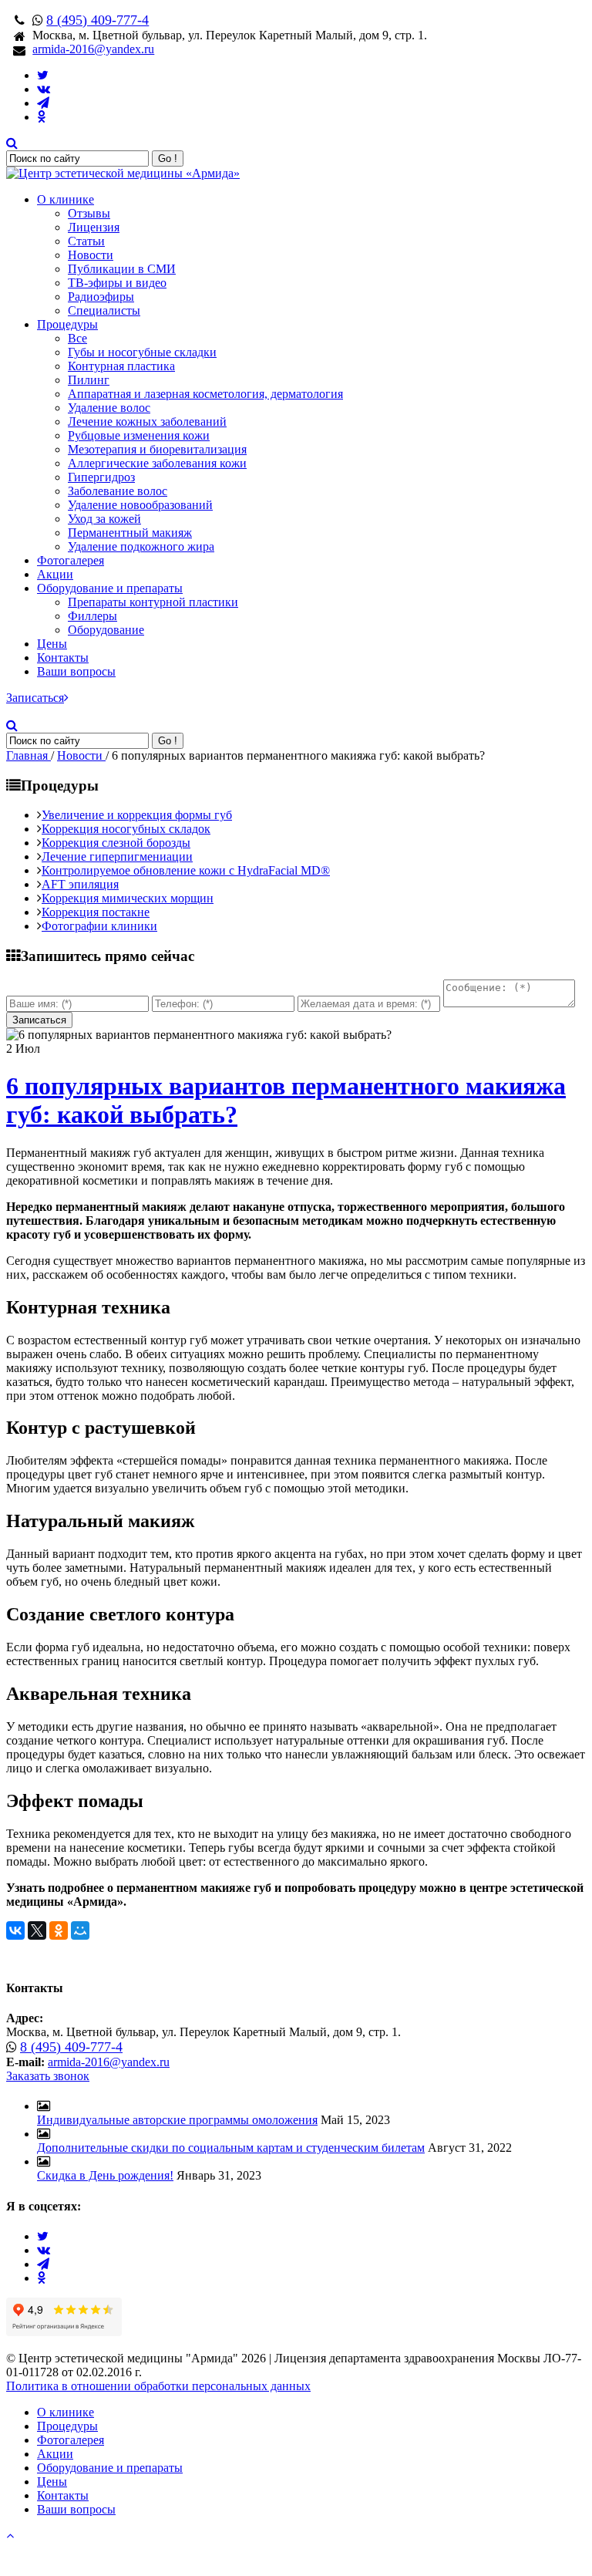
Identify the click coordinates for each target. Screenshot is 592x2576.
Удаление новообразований (140, 505)
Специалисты (104, 310)
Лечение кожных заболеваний (147, 421)
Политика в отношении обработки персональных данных (158, 2386)
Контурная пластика (121, 366)
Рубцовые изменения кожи (139, 435)
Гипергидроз (101, 477)
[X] (37, 1930)
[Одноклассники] (59, 1930)
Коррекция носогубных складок (126, 829)
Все (77, 338)
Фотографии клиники (99, 926)
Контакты (63, 657)
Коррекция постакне (96, 912)
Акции (55, 574)
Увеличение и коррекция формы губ (137, 815)
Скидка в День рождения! (105, 2175)
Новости (91, 255)
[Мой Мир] (80, 1930)
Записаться (35, 698)
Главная (29, 755)
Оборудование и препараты (110, 588)
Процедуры (67, 324)
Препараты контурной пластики (153, 602)
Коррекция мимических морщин (128, 898)
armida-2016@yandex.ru (93, 49)
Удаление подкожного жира (141, 546)
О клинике (66, 199)
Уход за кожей (104, 519)
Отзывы (89, 213)
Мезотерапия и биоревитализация (157, 449)
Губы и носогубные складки (142, 352)
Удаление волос (109, 408)
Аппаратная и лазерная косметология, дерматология (205, 394)
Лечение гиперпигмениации (117, 856)
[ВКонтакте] (15, 1930)
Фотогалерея (71, 560)
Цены (52, 644)
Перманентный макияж (130, 533)
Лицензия (94, 227)
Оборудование (106, 630)
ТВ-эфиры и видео (117, 283)
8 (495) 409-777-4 (98, 20)
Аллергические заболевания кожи (157, 463)
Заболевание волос (118, 491)
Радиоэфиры (101, 297)
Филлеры (92, 616)
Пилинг (89, 380)
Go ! (168, 158)
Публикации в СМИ (122, 269)
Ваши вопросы (76, 671)
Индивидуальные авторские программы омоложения (177, 2120)
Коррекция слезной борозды (116, 843)
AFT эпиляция (80, 884)
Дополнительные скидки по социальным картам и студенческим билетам (231, 2148)
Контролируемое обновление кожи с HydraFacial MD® (186, 870)
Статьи (86, 241)
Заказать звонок (48, 2076)
